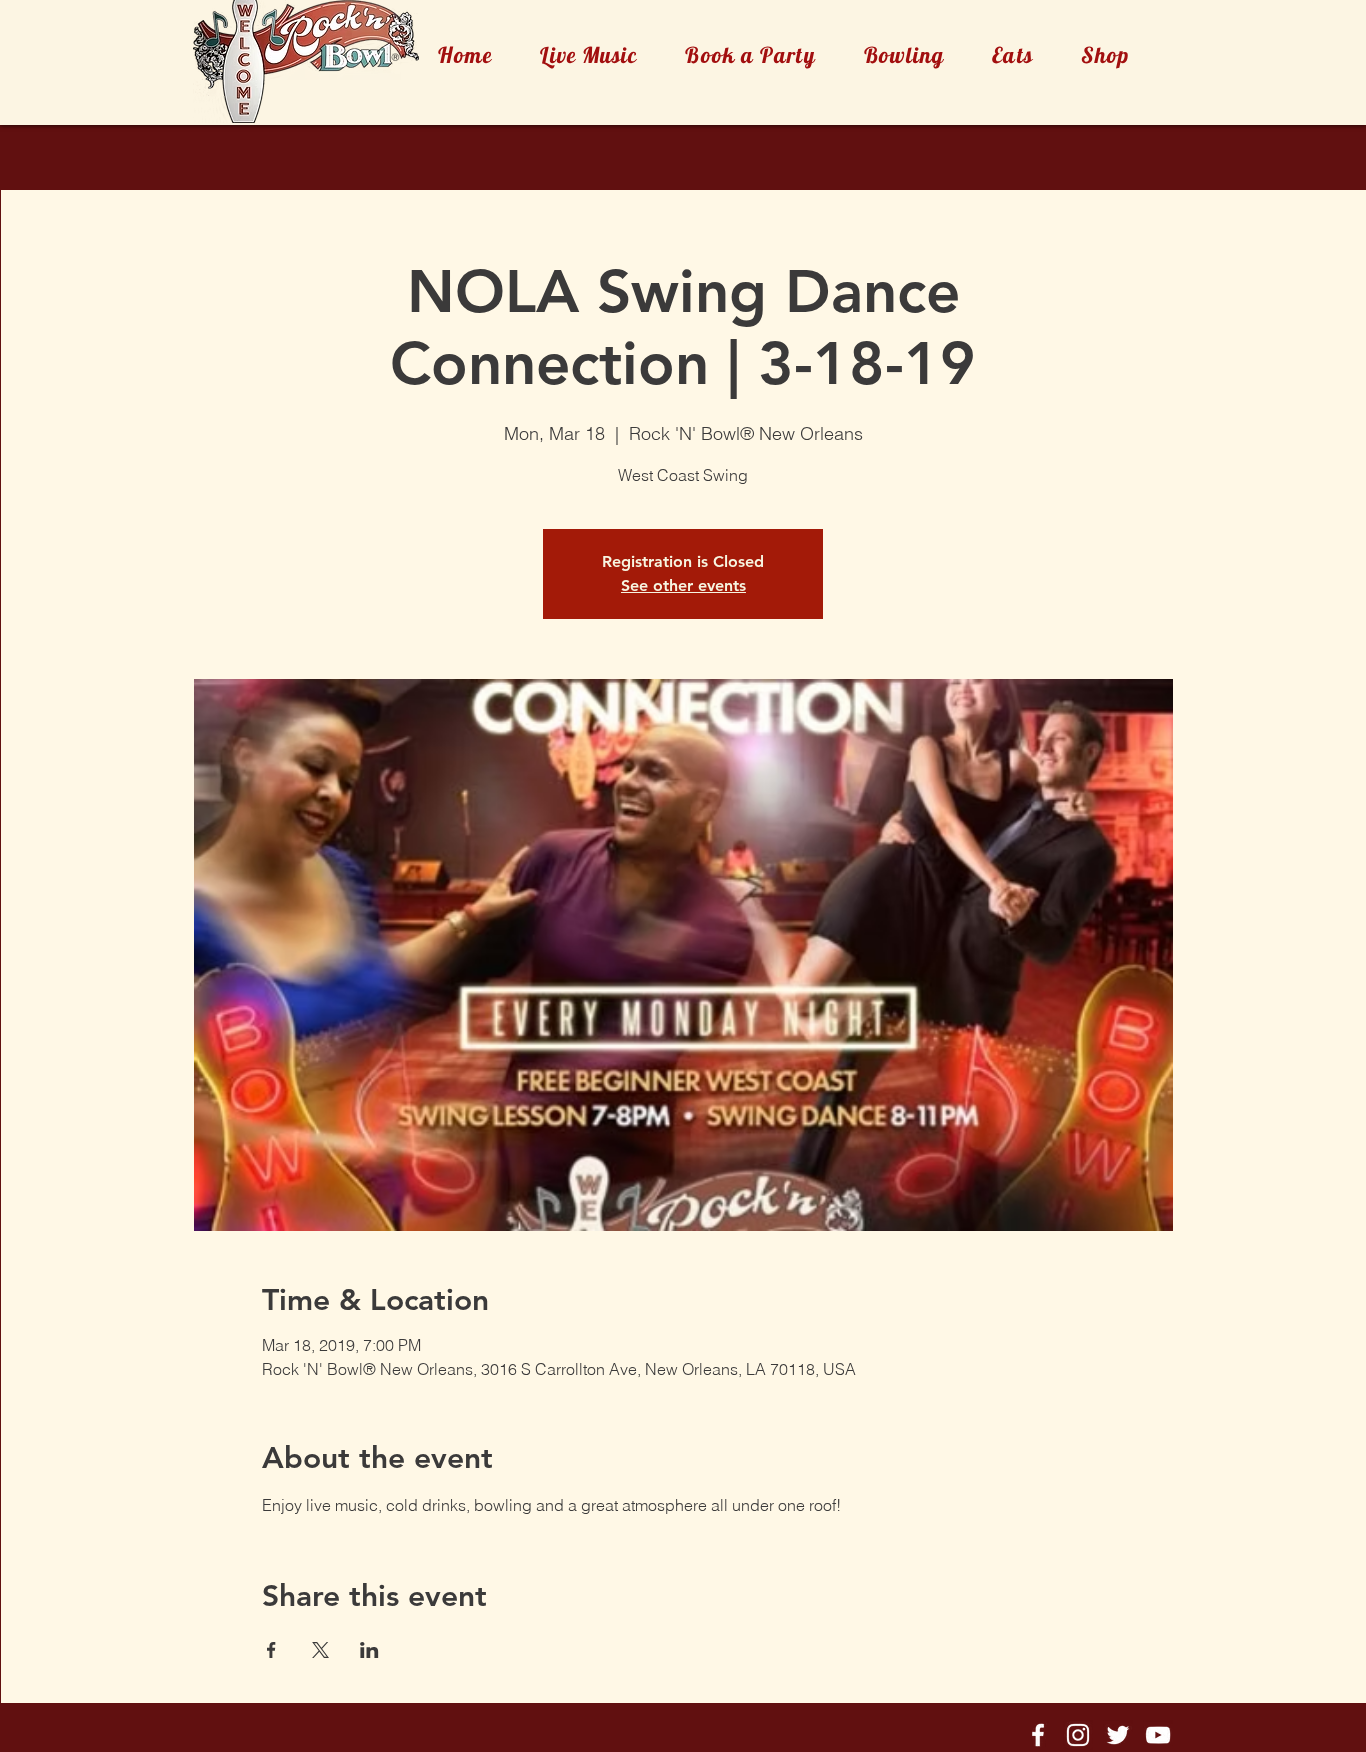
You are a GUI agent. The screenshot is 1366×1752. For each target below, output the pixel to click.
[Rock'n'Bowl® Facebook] (1038, 1735)
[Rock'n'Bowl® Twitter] (1118, 1735)
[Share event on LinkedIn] (369, 1650)
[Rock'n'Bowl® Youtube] (1158, 1735)
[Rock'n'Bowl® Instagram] (1078, 1735)
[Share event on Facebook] (271, 1650)
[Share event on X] (320, 1650)
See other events (683, 585)
